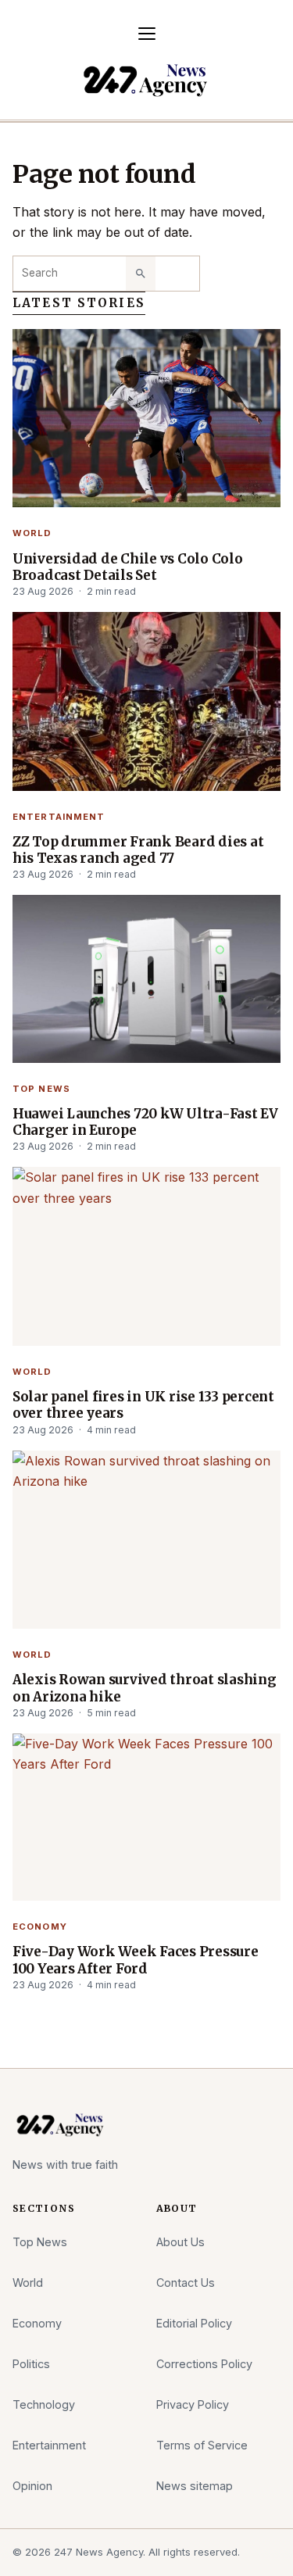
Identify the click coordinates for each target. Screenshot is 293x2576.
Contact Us (186, 2283)
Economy (40, 1927)
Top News (41, 1089)
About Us (180, 2242)
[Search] (141, 274)
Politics (31, 2364)
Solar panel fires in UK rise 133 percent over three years (143, 1405)
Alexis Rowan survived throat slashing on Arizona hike (145, 1688)
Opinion (32, 2486)
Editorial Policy (194, 2323)
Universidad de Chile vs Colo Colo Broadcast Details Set (128, 567)
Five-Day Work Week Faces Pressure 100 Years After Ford (136, 1960)
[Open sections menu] (147, 34)
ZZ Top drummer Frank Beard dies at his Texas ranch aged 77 (138, 850)
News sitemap (195, 2486)
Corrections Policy (204, 2364)
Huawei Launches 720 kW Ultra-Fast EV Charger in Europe (145, 1122)
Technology (44, 2404)
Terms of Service (202, 2445)
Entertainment (59, 817)
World (32, 533)
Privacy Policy (193, 2404)
